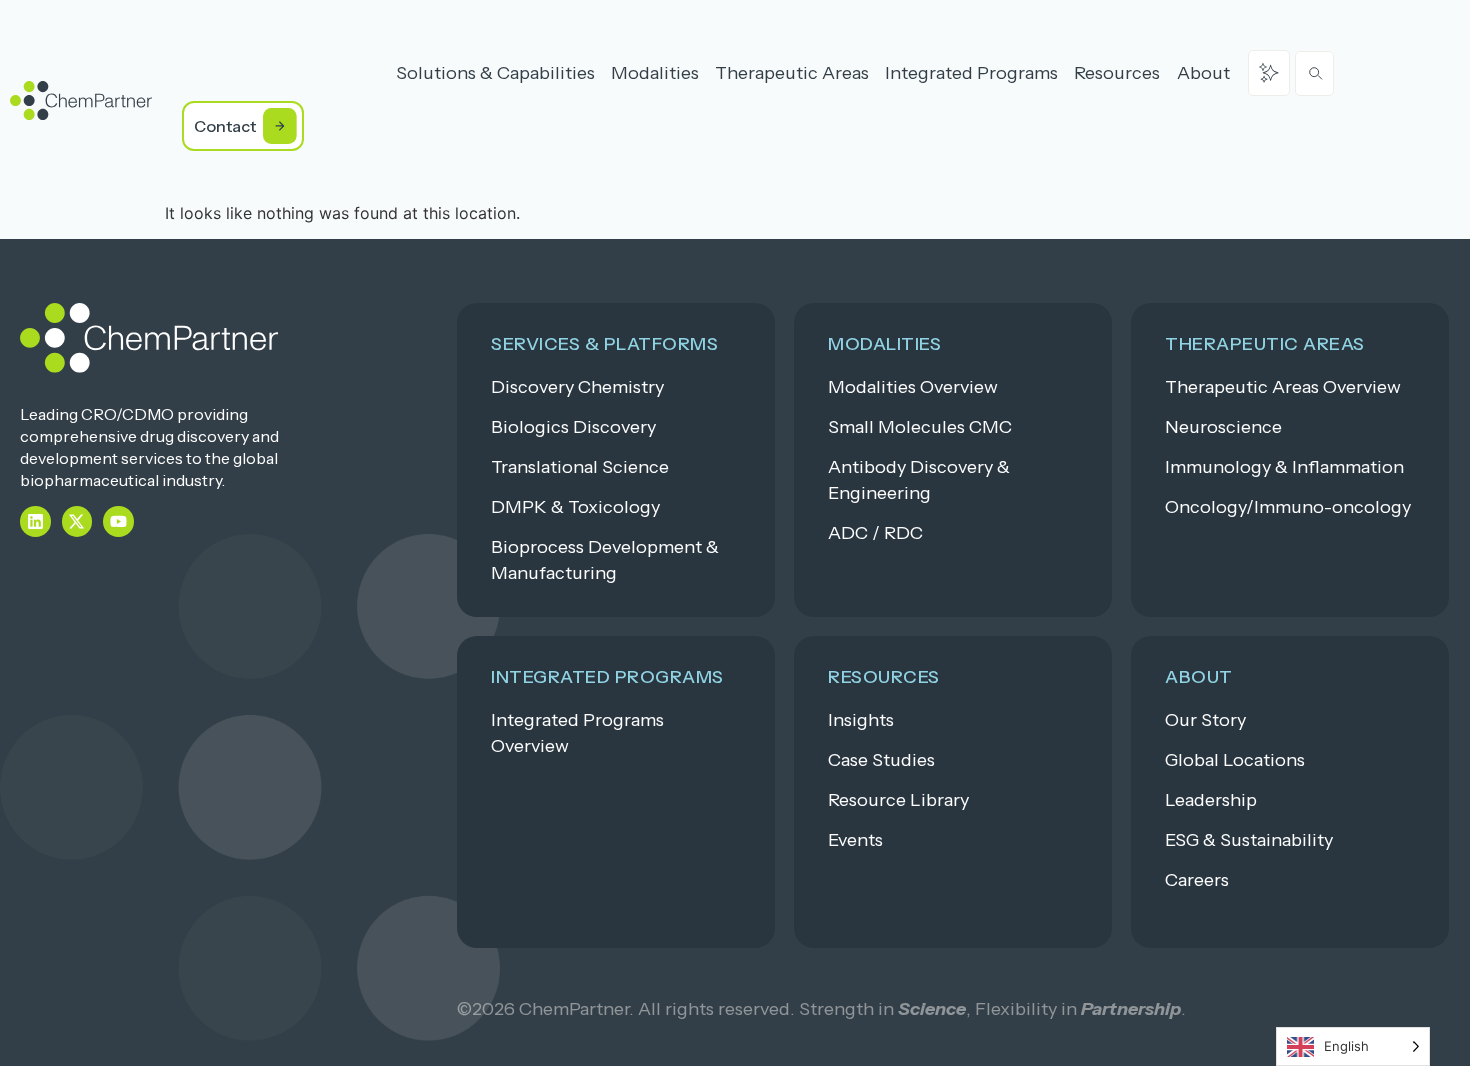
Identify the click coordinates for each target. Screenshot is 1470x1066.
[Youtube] (118, 521)
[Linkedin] (35, 521)
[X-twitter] (77, 521)
